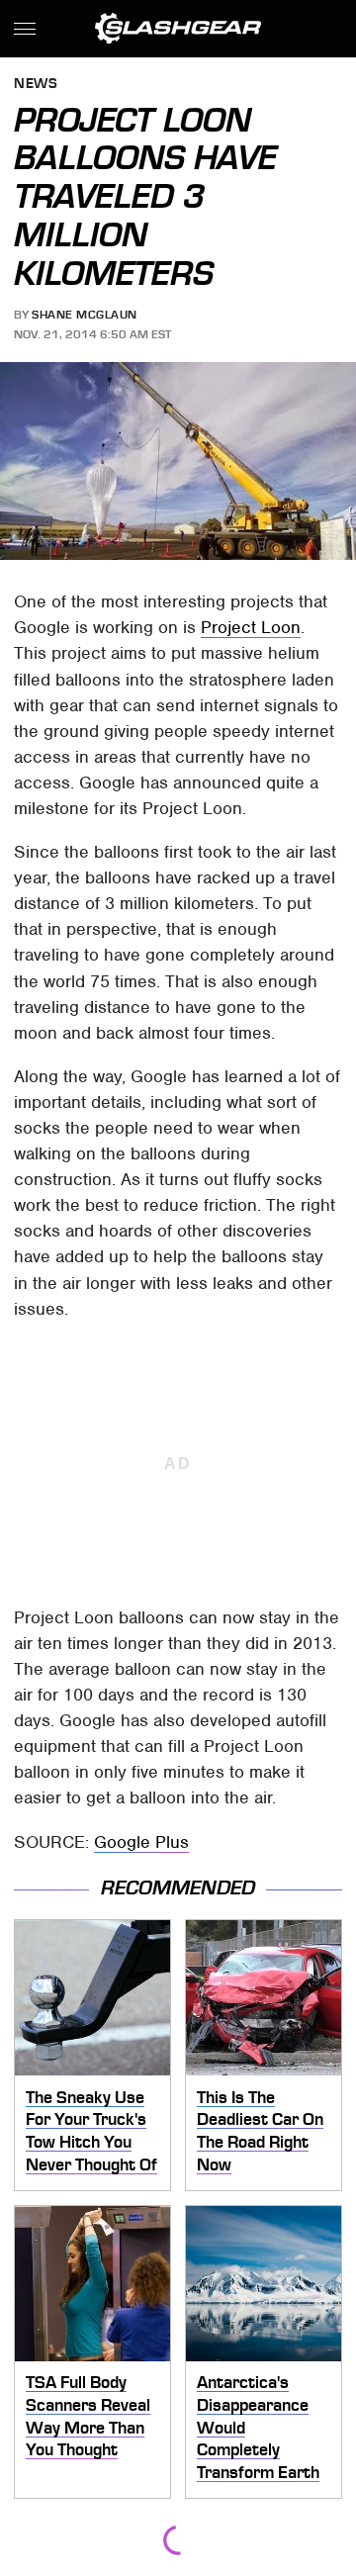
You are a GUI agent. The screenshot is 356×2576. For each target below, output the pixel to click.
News (36, 85)
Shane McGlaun (85, 315)
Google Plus (141, 1842)
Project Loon (251, 627)
